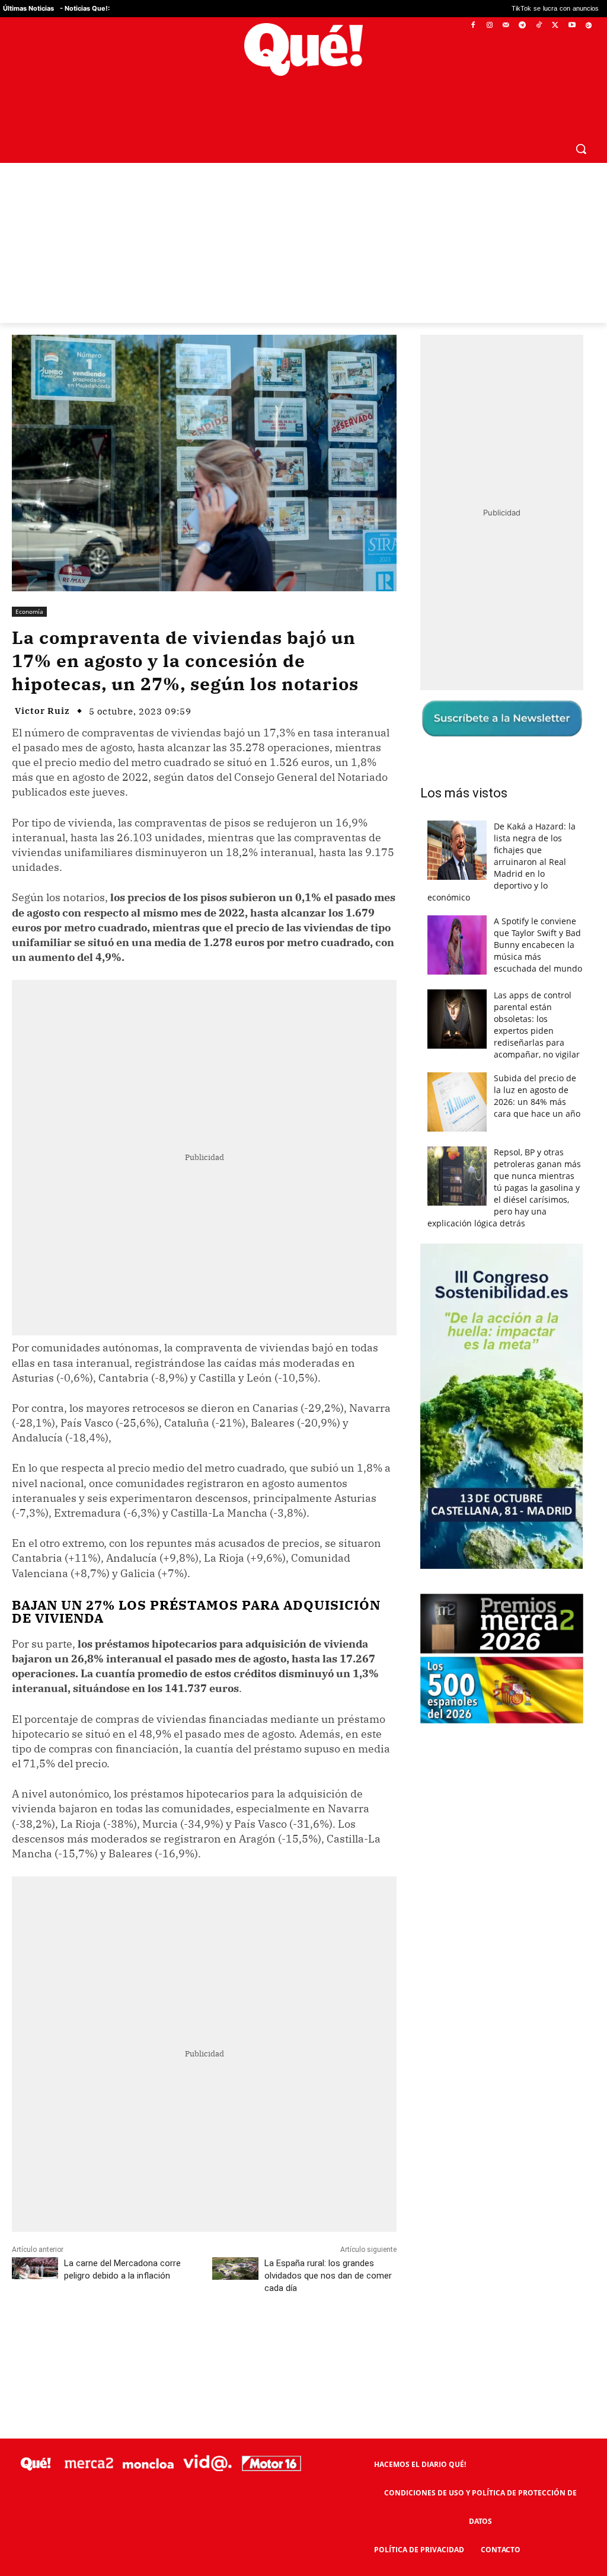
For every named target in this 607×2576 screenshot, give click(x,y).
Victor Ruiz (42, 682)
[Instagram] (489, 26)
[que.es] (303, 49)
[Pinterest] (163, 2312)
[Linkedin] (245, 2312)
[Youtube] (572, 26)
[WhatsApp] (190, 2312)
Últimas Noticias (28, 8)
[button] (581, 120)
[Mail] (506, 26)
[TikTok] (539, 26)
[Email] (272, 2312)
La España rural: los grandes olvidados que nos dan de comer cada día (328, 2247)
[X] (556, 26)
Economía (29, 583)
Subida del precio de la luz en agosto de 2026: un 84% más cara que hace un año (537, 1067)
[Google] (588, 26)
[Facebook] (473, 26)
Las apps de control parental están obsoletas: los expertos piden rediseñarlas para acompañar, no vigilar (537, 996)
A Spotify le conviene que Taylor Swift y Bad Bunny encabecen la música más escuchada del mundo (538, 916)
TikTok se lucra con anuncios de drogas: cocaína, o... (514, 9)
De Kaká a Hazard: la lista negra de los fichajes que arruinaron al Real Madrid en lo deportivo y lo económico (501, 833)
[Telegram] (523, 26)
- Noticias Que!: (85, 8)
